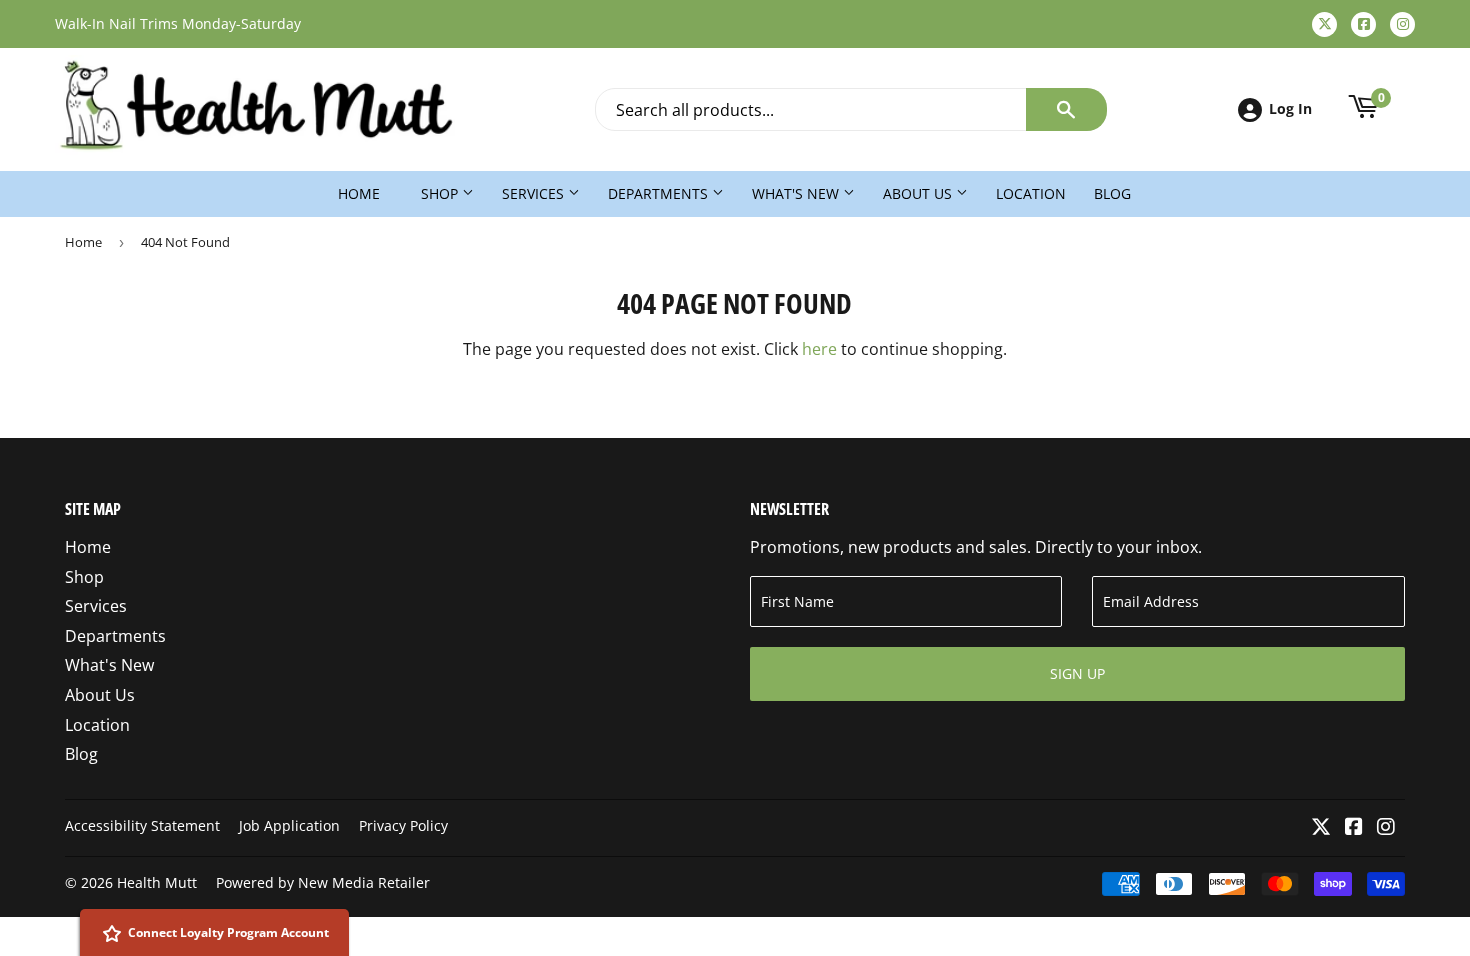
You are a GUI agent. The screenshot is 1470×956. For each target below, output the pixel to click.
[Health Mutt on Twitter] (1321, 828)
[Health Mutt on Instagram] (1386, 828)
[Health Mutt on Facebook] (1354, 828)
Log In (1290, 108)
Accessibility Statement (142, 825)
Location (1031, 193)
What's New (797, 193)
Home (359, 193)
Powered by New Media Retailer (323, 882)
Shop (441, 193)
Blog (1112, 193)
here (819, 349)
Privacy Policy (403, 825)
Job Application (289, 825)
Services (535, 193)
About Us (919, 193)
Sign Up (1077, 673)
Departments (660, 193)
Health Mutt (157, 882)
